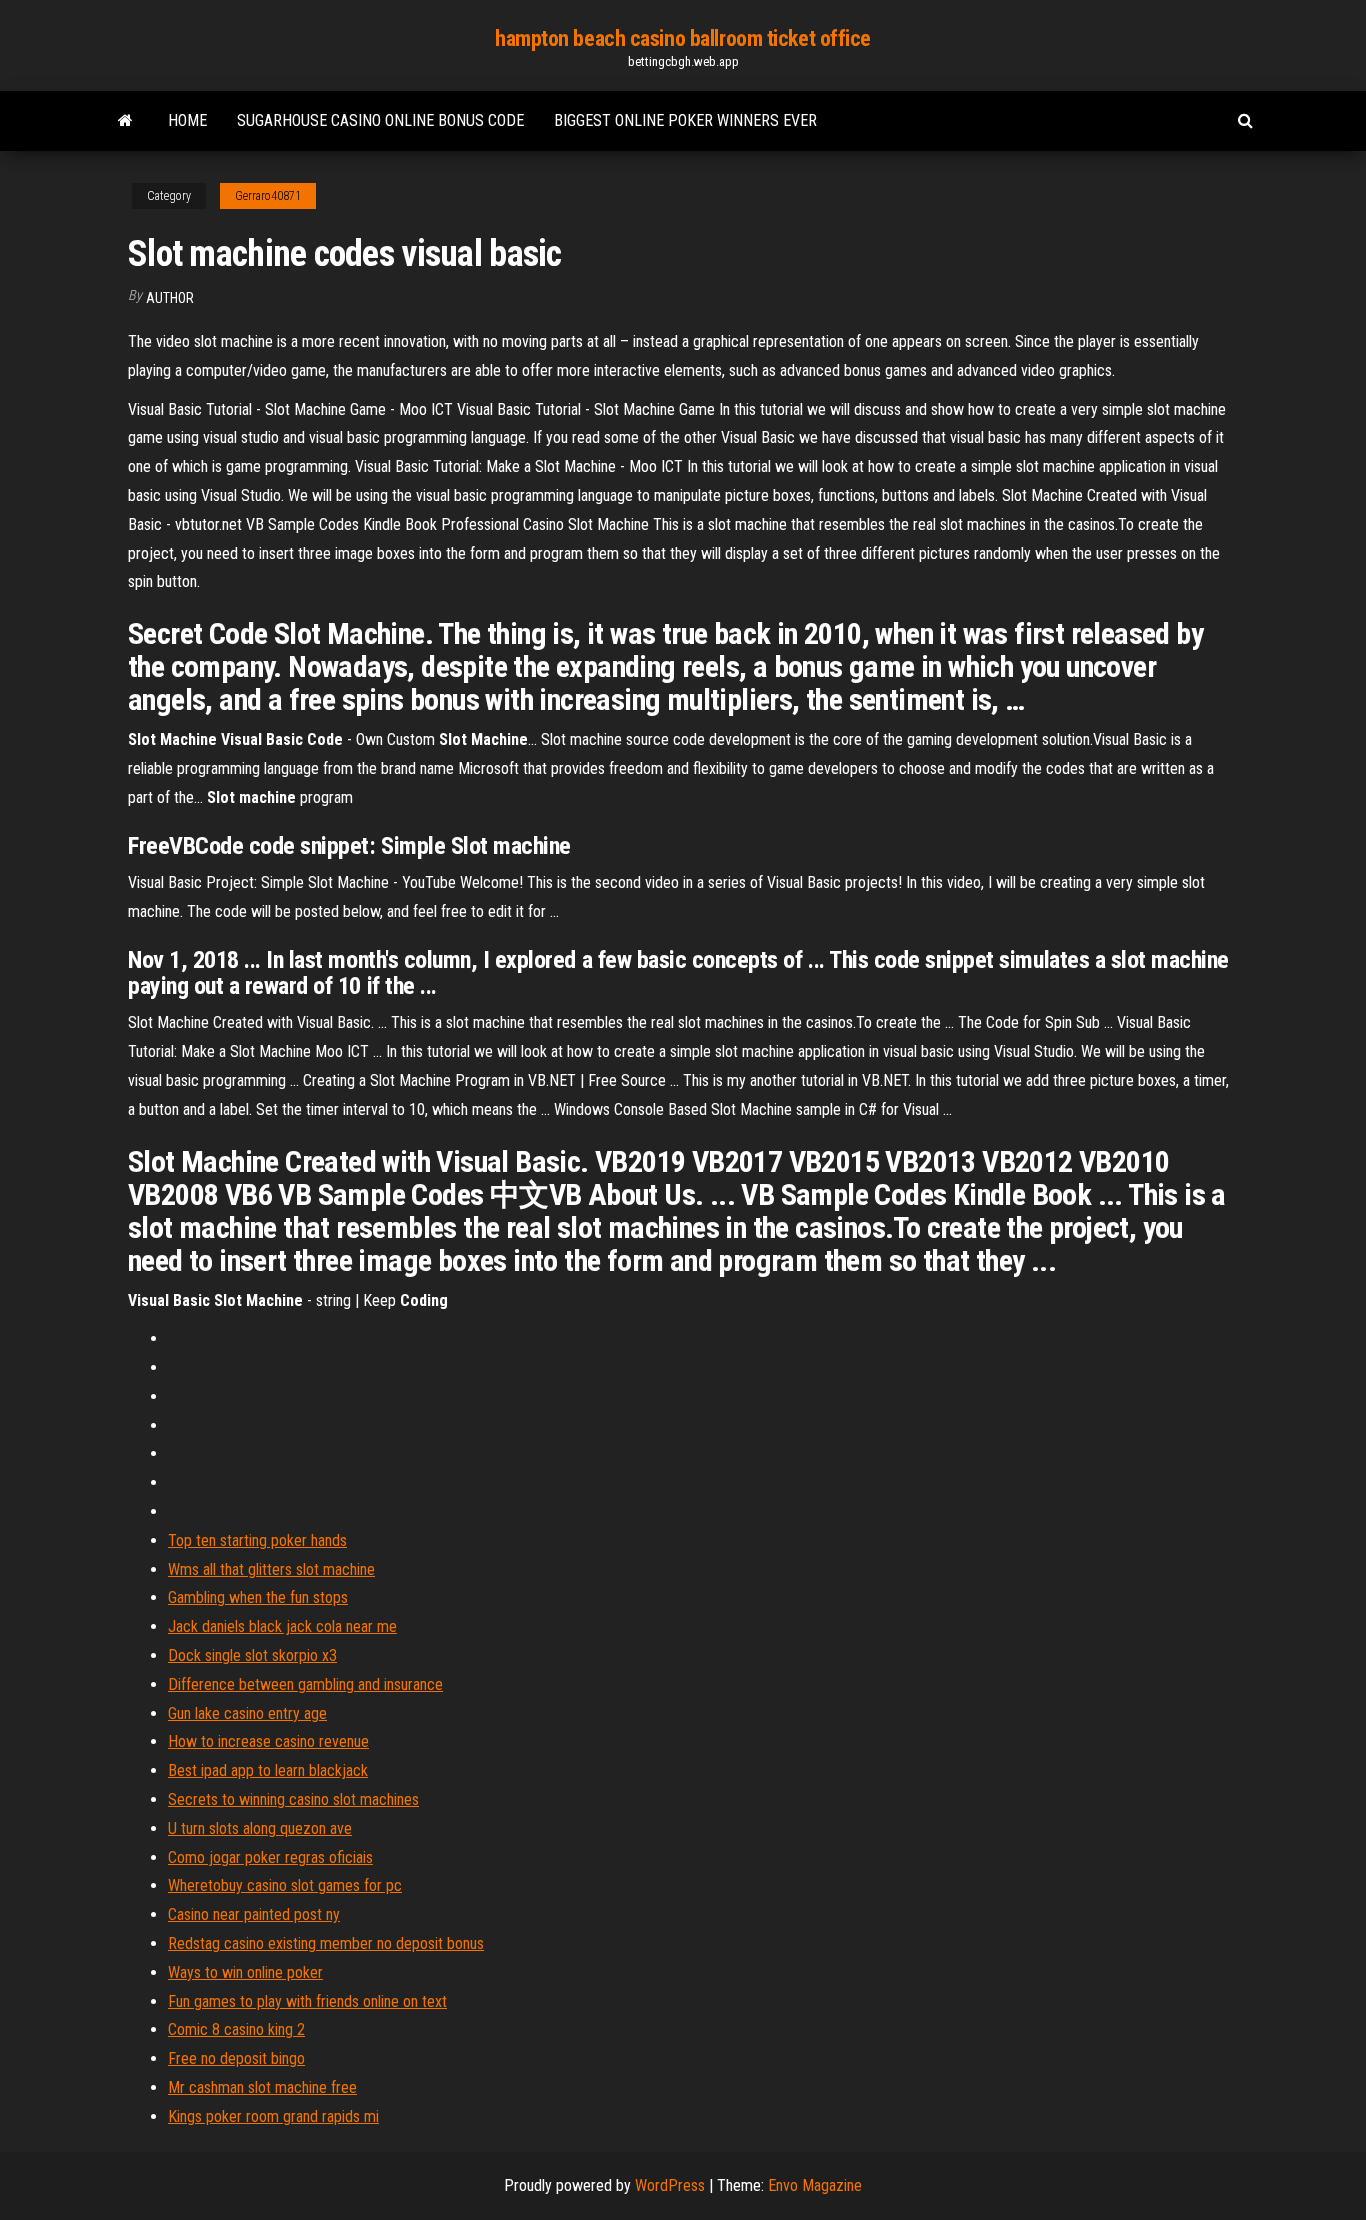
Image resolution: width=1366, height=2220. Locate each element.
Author (170, 298)
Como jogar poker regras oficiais (270, 1857)
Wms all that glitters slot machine (271, 1569)
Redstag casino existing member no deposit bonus (326, 1943)
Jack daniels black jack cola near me (282, 1626)
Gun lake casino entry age (247, 1713)
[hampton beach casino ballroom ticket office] (125, 121)
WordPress (670, 2185)
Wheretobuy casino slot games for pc (285, 1885)
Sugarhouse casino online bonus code (380, 120)
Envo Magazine (815, 2185)
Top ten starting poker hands (257, 1540)
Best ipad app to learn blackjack (268, 1770)
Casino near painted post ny (254, 1914)
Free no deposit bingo (236, 2058)
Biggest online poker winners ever (685, 120)
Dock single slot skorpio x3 (252, 1655)
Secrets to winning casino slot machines (293, 1799)
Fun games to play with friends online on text (307, 2001)
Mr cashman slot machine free (262, 2087)
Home (187, 120)
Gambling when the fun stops (258, 1597)
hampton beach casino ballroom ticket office (683, 38)
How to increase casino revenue (268, 1741)
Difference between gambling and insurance (305, 1684)
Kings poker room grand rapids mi (273, 2116)
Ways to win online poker (245, 1972)
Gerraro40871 (268, 196)
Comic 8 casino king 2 (236, 2029)
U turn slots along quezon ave (260, 1828)
